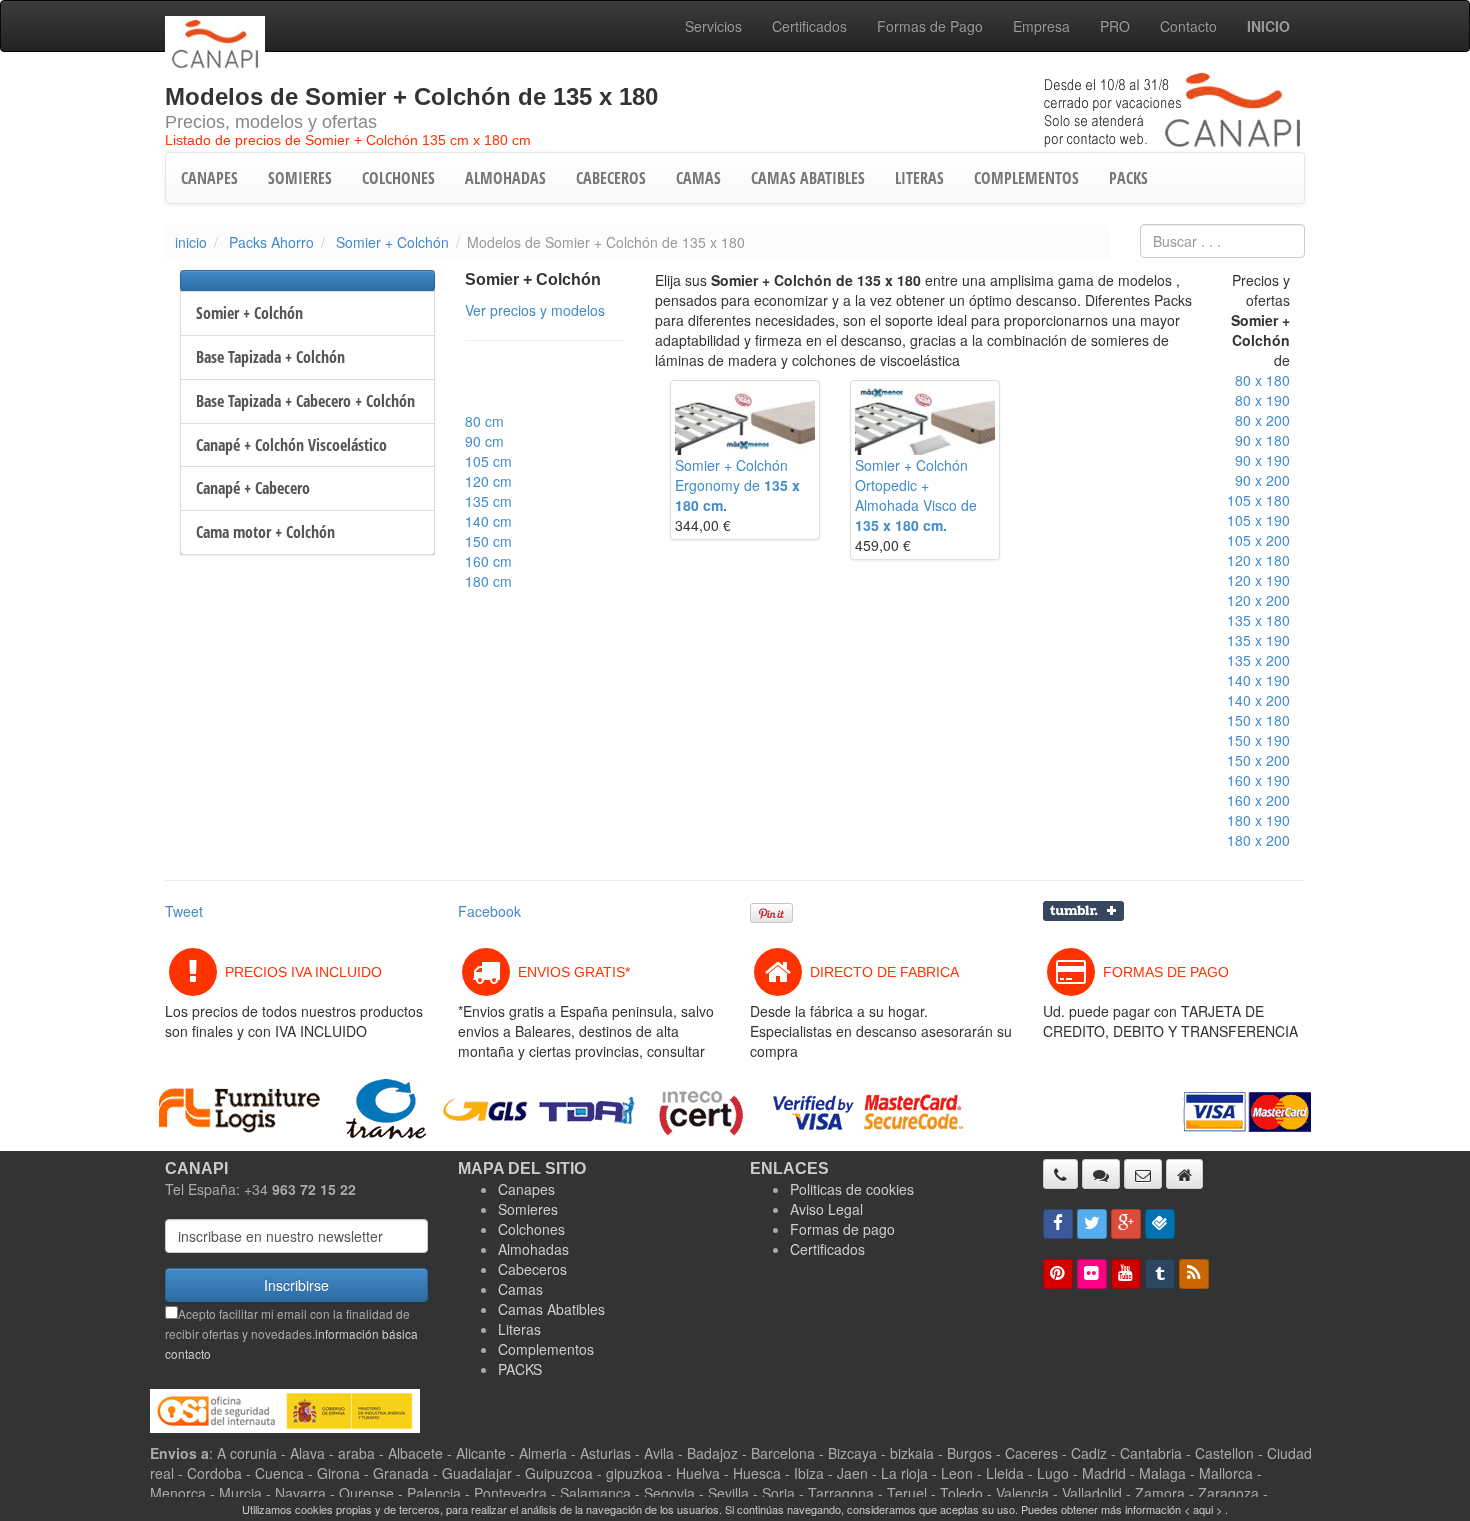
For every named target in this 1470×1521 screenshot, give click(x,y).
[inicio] (1184, 1174)
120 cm (488, 481)
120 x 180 (1258, 560)
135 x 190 (1258, 640)
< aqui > (1203, 1509)
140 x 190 (1258, 680)
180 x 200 (1258, 840)
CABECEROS (611, 178)
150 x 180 (1258, 720)
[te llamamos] (1060, 1174)
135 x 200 (1258, 660)
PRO (1115, 26)
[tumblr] (1160, 1274)
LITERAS (919, 178)
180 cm (488, 581)
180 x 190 (1258, 820)
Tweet (184, 911)
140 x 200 (1258, 700)
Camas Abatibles (551, 1309)
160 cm (488, 561)
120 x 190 (1258, 580)
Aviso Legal (826, 1209)
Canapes (526, 1189)
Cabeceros (532, 1269)
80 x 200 (1262, 420)
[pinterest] (1058, 1274)
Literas (519, 1329)
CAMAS (698, 178)
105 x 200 (1258, 540)
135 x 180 (1258, 620)
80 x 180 (1262, 380)
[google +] (1126, 1224)
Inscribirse (296, 1285)
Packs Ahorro (271, 242)
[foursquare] (1160, 1224)
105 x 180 (1258, 500)
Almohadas (533, 1249)
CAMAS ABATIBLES (808, 178)
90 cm (484, 441)
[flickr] (1092, 1274)
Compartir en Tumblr (1083, 911)
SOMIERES (300, 178)
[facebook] (1058, 1224)
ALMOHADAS (505, 178)
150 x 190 (1258, 740)
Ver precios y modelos (535, 310)
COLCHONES (398, 178)
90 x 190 (1262, 460)
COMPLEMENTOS (1026, 178)
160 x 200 (1258, 800)
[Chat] (1101, 1174)
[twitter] (1092, 1224)
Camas (520, 1289)
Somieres (528, 1209)
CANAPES (209, 178)
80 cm (484, 421)
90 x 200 (1262, 480)
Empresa (1041, 26)
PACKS (1128, 178)
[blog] (1194, 1274)
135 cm (488, 501)
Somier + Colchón (392, 242)
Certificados (809, 26)
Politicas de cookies (852, 1189)
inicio (191, 242)
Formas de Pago (930, 26)
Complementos (546, 1349)
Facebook (489, 911)
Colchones (531, 1229)
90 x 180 (1262, 440)
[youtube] (1126, 1274)
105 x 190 (1258, 520)
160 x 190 (1258, 780)
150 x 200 (1258, 760)
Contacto (1188, 26)
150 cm (488, 541)
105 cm (488, 461)
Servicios (713, 26)
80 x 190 (1262, 400)
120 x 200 (1258, 600)
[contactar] (1143, 1174)
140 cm (488, 521)
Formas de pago (842, 1229)
